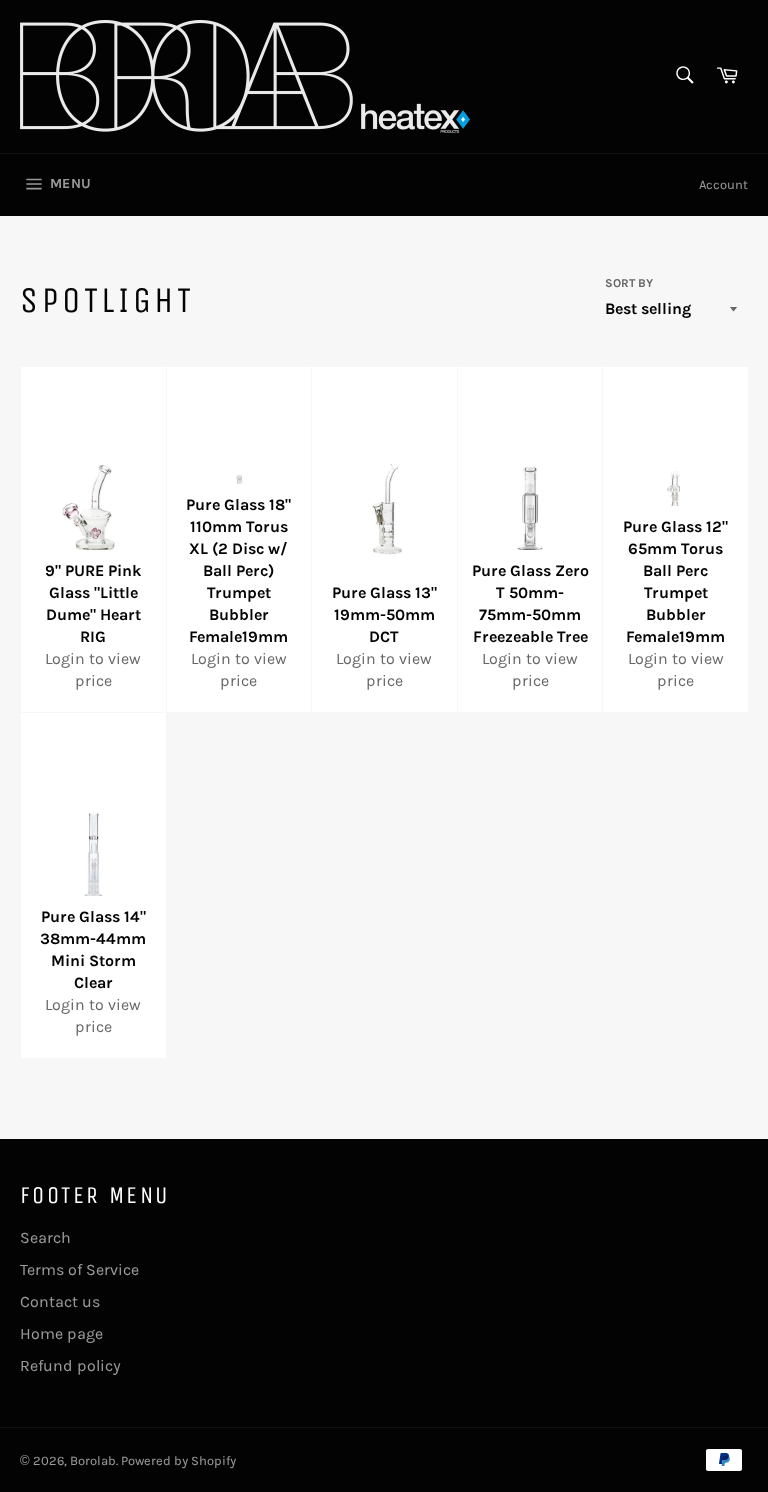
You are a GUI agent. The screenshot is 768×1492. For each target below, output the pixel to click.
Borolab (93, 1460)
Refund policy (70, 1365)
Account (723, 184)
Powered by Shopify (178, 1460)
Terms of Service (79, 1269)
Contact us (60, 1301)
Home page (61, 1333)
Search (45, 1237)
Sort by (629, 283)
